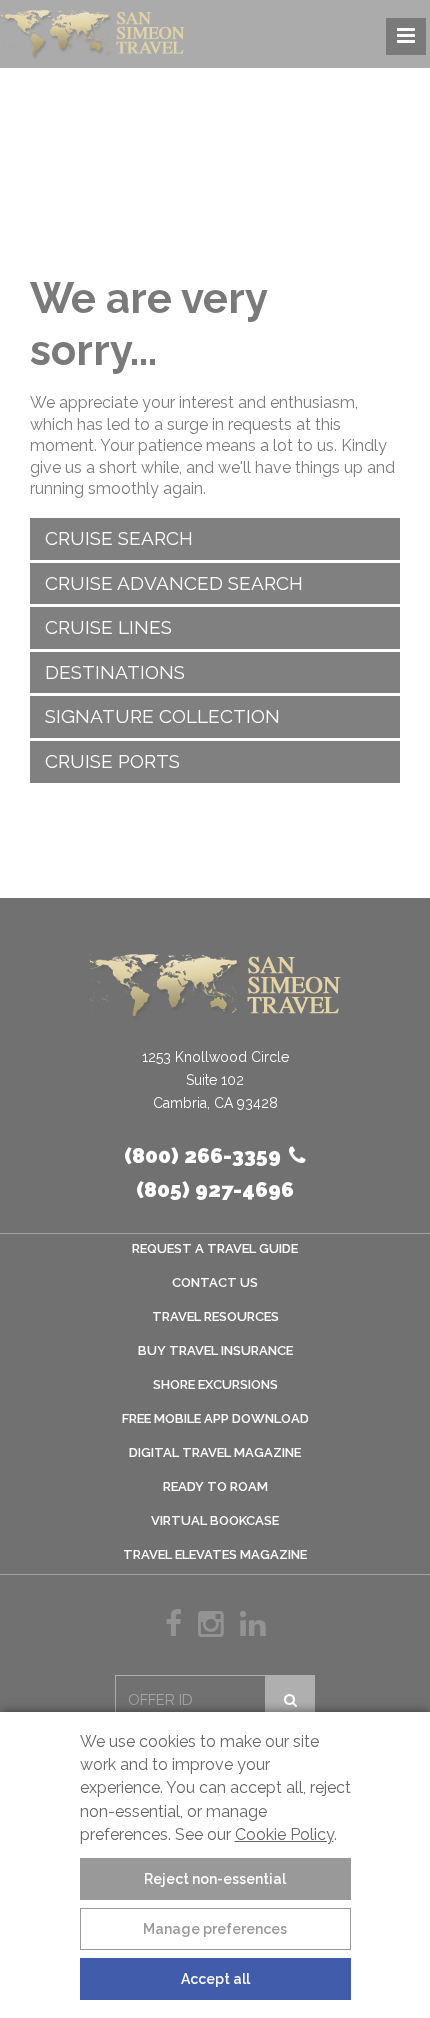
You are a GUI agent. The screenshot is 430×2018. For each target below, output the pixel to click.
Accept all (215, 1979)
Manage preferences (215, 1929)
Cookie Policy (284, 1834)
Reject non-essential (215, 1879)
